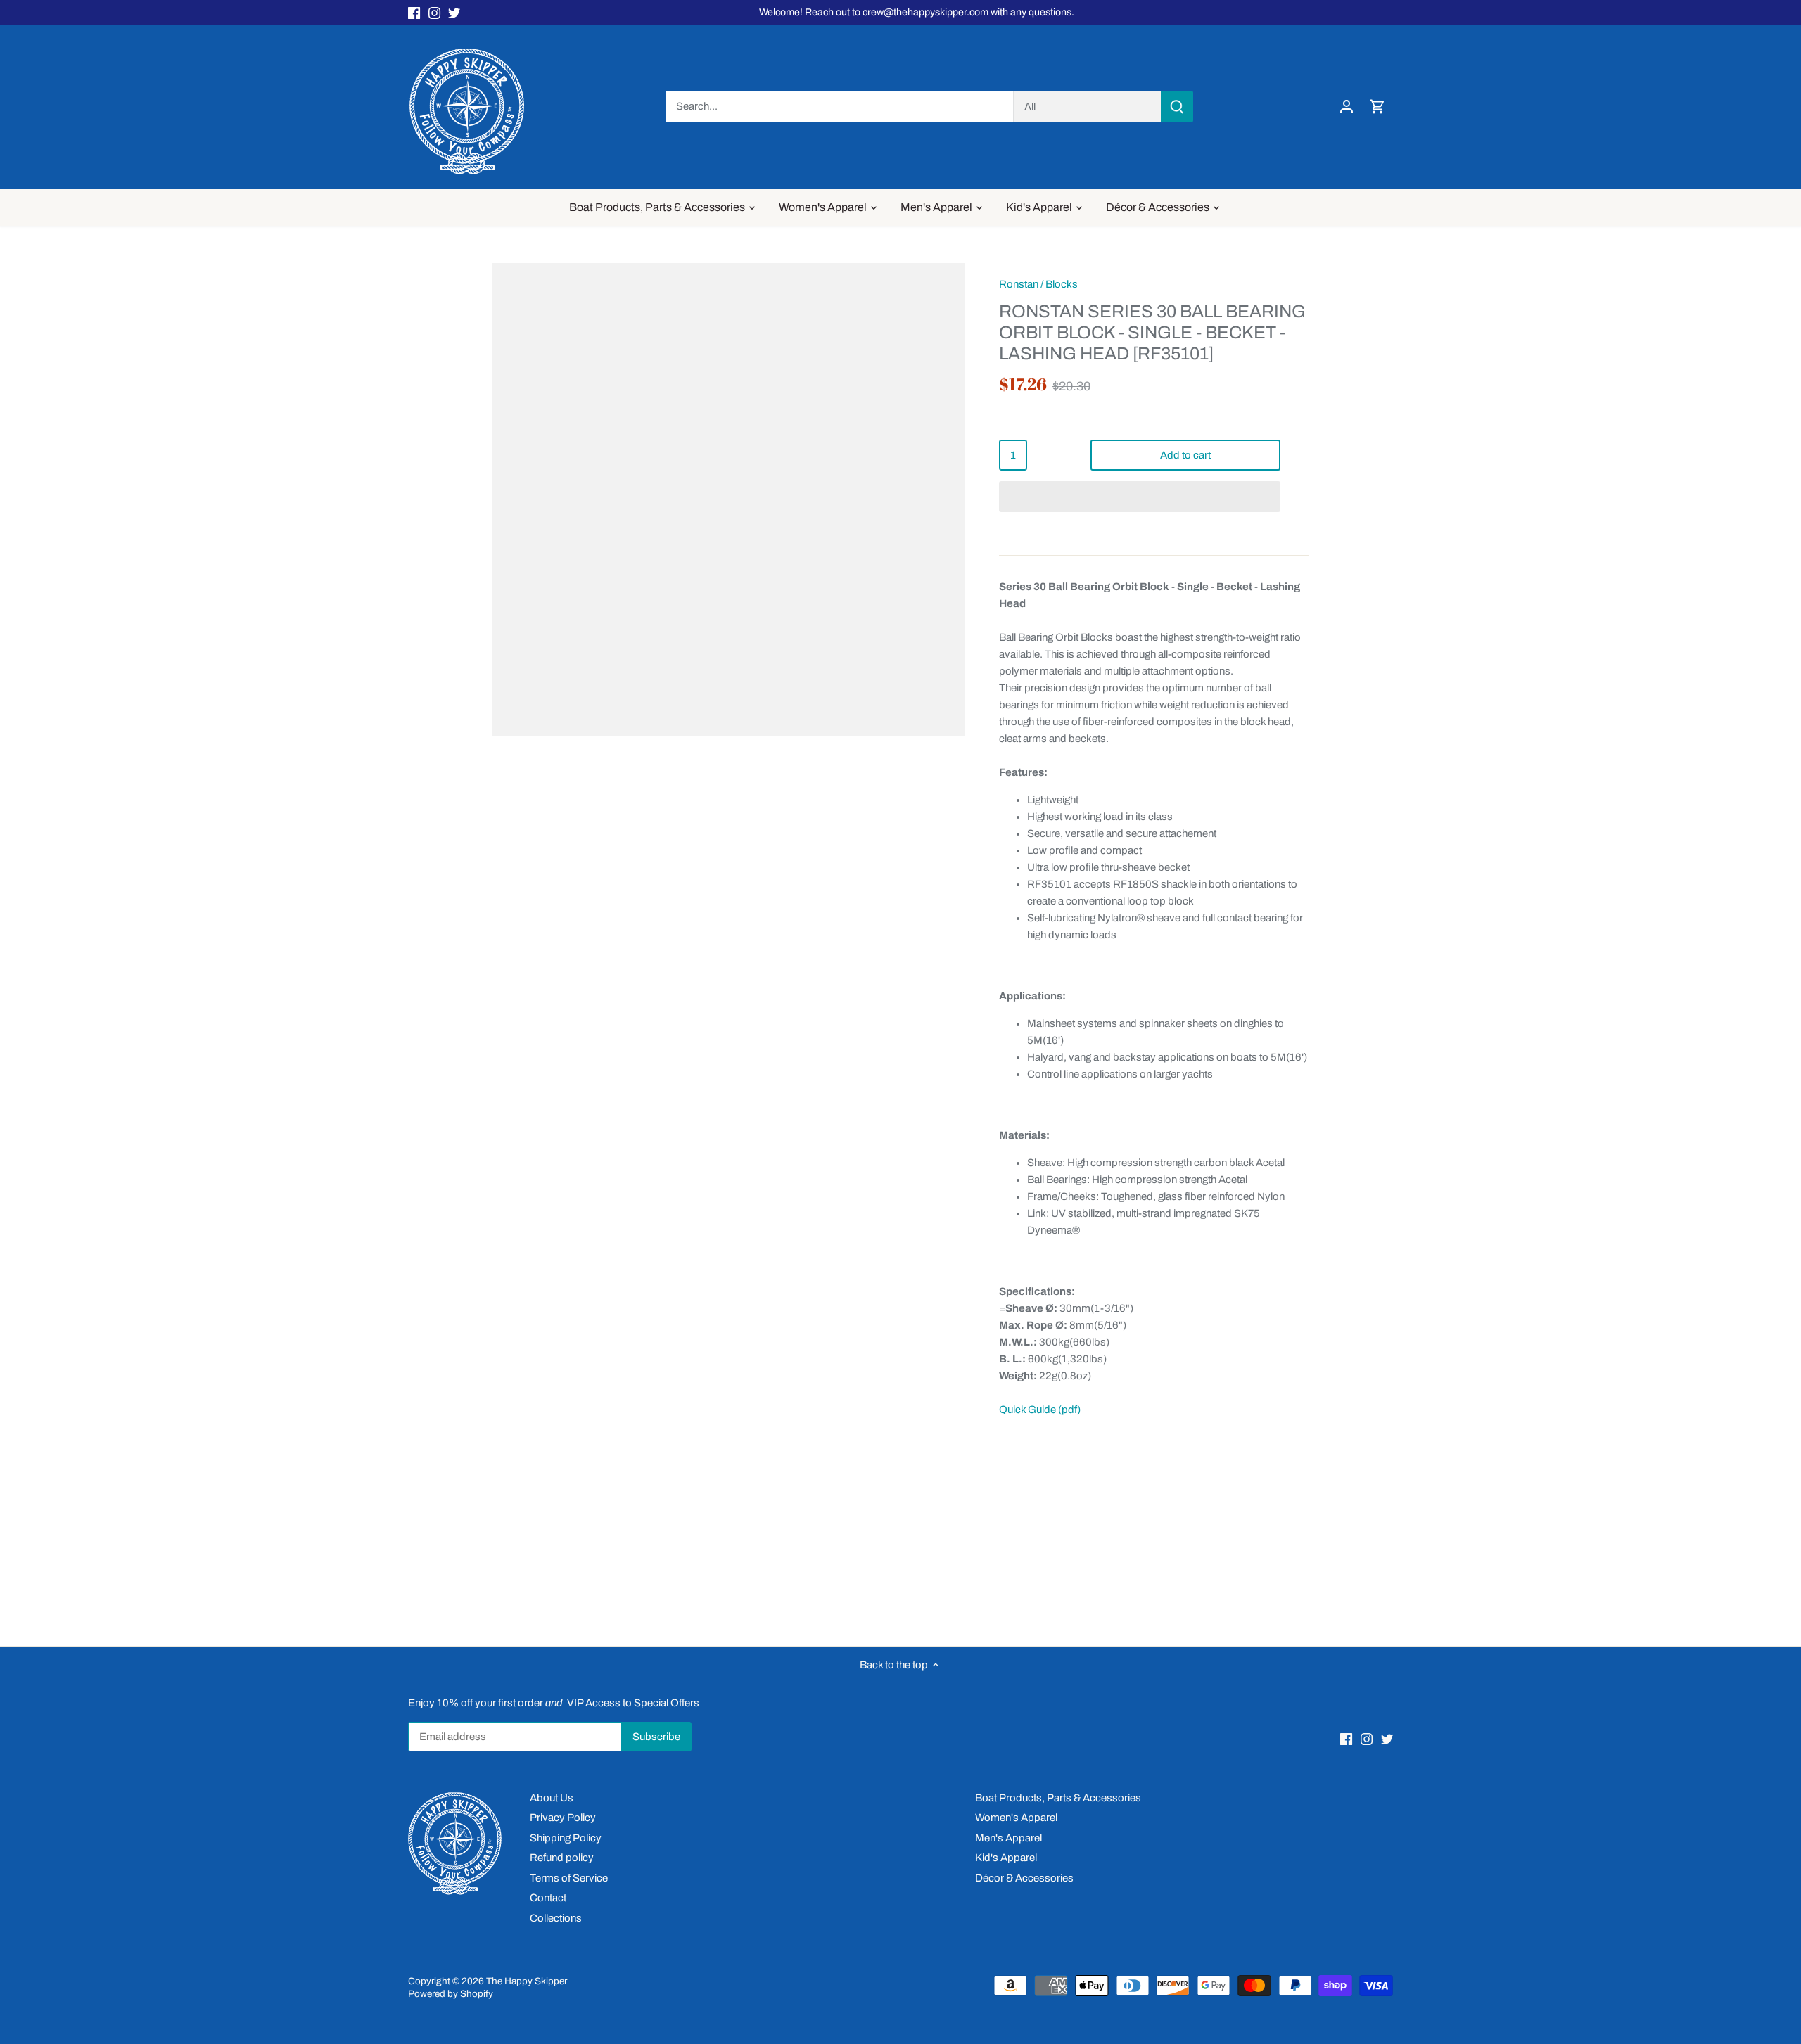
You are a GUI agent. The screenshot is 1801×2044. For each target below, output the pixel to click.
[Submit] (1177, 107)
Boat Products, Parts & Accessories (1058, 1798)
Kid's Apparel (1006, 1858)
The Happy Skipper (527, 1981)
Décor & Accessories (1024, 1878)
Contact (548, 1898)
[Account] (1347, 107)
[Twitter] (454, 12)
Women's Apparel (1016, 1818)
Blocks (1062, 284)
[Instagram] (434, 12)
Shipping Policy (566, 1838)
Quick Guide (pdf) (1040, 1410)
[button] (1140, 497)
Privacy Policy (563, 1818)
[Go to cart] (1377, 107)
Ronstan (1019, 284)
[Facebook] (414, 12)
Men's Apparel (1008, 1838)
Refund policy (562, 1858)
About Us (552, 1798)
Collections (556, 1918)
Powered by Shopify (451, 1994)
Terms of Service (569, 1878)
